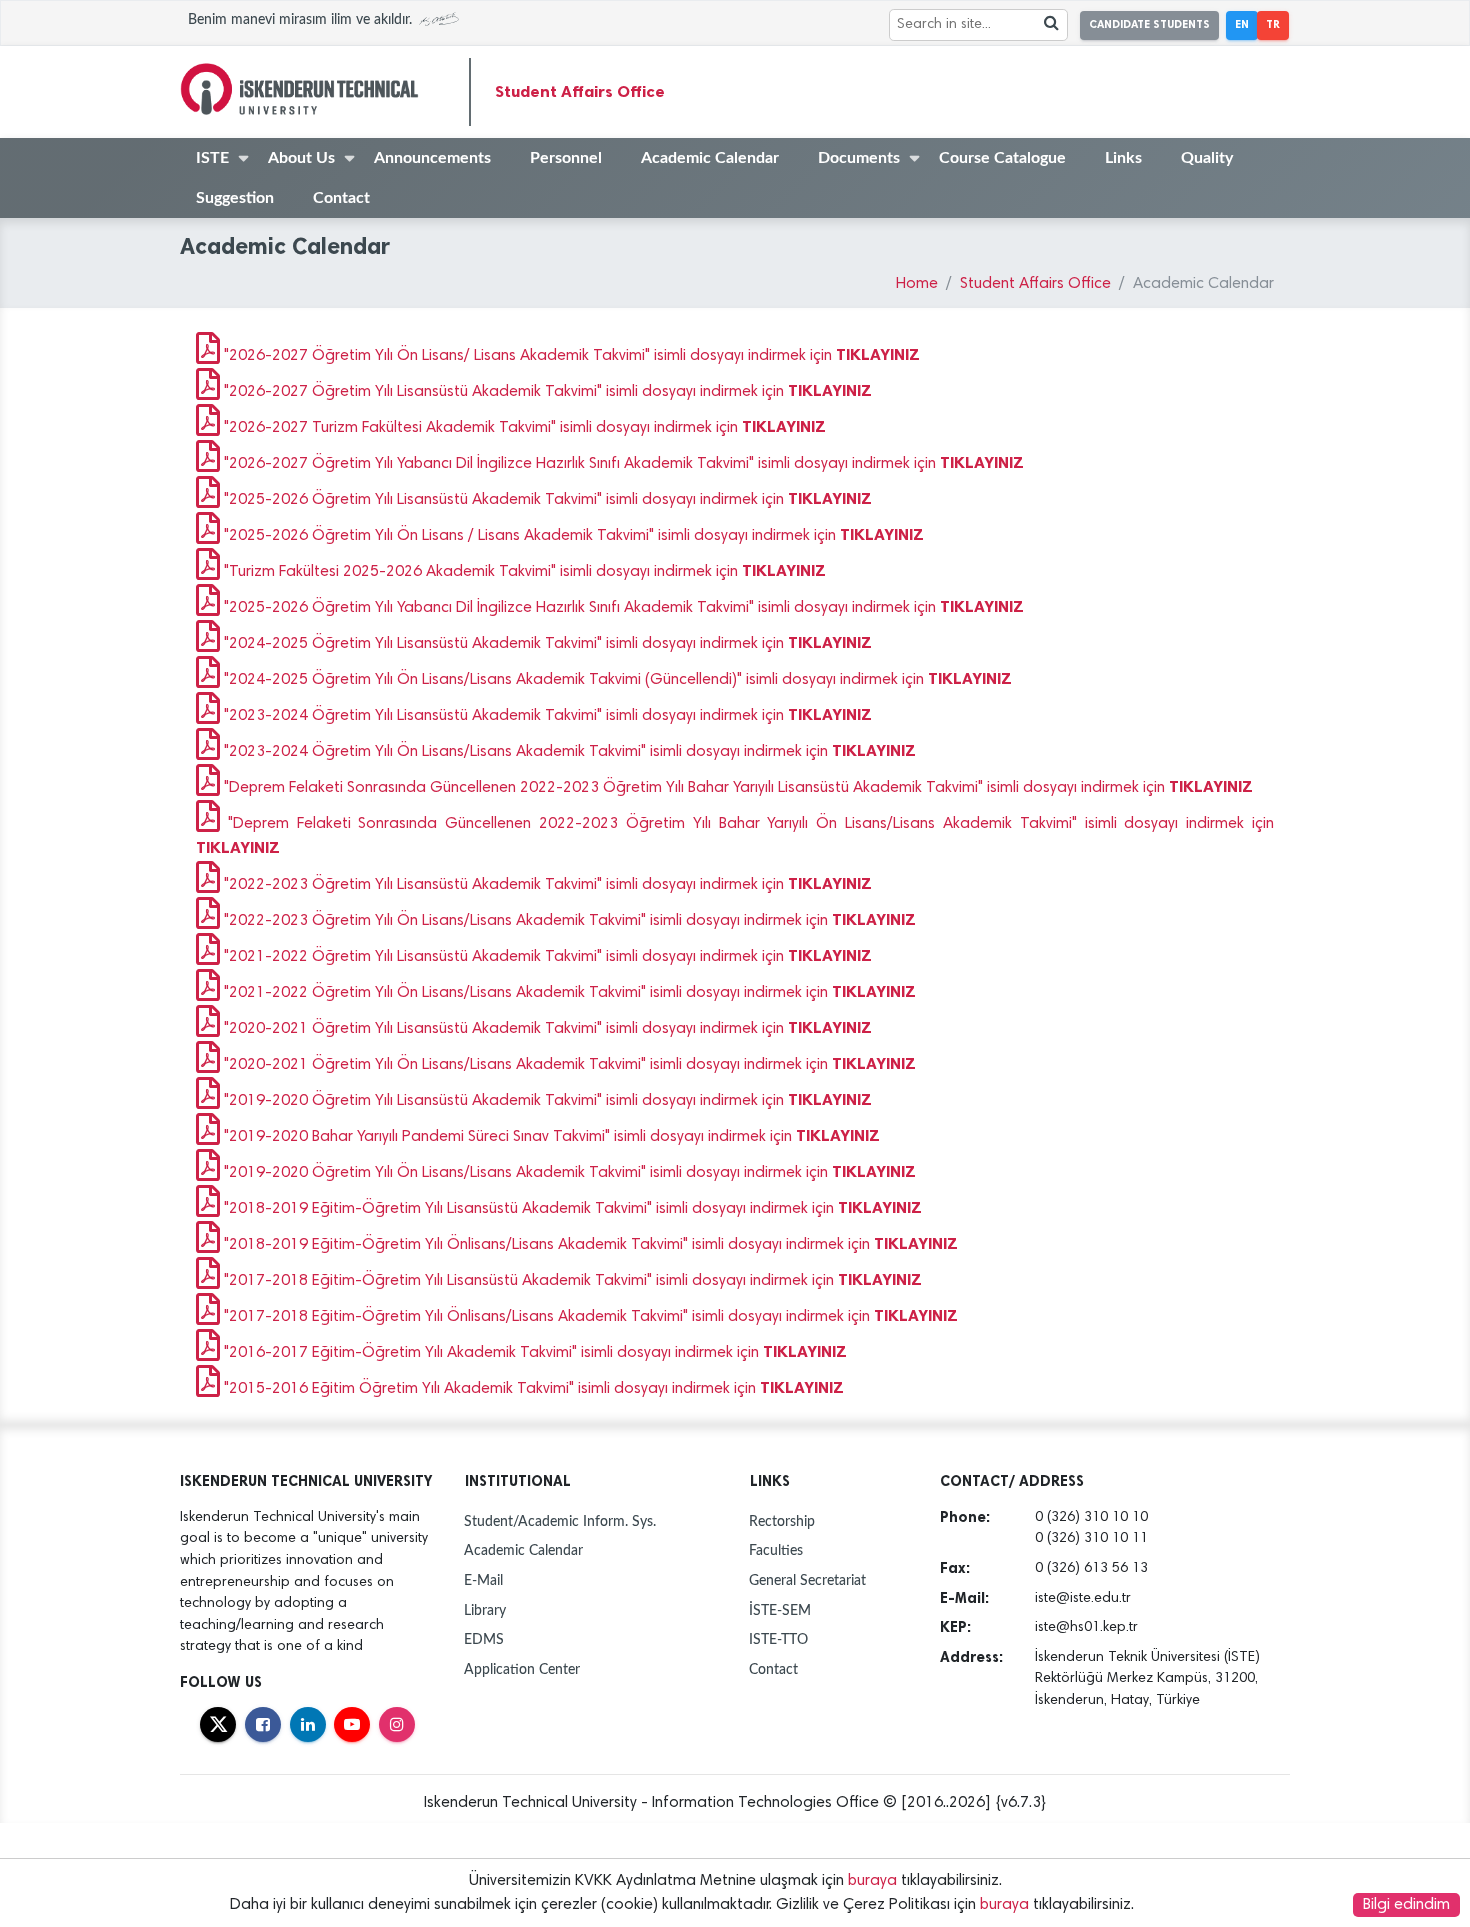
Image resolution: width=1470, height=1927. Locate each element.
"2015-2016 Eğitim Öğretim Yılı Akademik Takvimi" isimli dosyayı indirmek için (532, 1389)
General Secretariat (807, 1580)
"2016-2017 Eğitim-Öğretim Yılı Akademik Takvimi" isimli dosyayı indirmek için (533, 1353)
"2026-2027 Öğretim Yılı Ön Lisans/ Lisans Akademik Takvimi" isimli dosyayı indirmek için (570, 356)
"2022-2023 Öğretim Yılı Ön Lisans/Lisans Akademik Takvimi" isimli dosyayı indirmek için (568, 921)
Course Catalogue (1002, 158)
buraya (872, 1881)
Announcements (432, 158)
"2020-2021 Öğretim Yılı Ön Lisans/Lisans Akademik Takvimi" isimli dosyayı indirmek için (568, 1065)
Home (917, 284)
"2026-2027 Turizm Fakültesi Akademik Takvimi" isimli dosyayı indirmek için (523, 428)
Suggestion (235, 198)
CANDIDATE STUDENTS (1149, 24)
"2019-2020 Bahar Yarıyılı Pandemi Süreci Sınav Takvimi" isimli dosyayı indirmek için (550, 1137)
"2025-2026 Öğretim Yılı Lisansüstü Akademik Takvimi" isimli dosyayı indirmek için (546, 500)
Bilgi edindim (1406, 1905)
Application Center (522, 1669)
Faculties (776, 1550)
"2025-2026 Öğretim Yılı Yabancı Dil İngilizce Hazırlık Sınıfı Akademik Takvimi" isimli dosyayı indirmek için (622, 608)
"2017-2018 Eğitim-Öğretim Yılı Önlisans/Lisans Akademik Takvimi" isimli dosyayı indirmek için (589, 1317)
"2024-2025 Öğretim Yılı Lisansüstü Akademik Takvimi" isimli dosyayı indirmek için (546, 644)
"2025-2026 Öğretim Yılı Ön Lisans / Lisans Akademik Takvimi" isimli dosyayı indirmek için (572, 536)
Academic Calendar (710, 158)
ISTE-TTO (778, 1639)
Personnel (566, 158)
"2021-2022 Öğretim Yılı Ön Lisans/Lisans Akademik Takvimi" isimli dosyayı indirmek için (568, 993)
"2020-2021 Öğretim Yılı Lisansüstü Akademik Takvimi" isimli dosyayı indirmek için (546, 1029)
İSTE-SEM (780, 1610)
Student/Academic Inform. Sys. (560, 1521)
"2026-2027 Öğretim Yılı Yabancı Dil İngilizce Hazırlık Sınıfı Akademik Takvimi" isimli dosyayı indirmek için (622, 464)
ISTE (212, 158)
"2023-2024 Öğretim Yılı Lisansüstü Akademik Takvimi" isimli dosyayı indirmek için (546, 716)
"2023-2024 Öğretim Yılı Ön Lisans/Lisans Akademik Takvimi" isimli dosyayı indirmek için (568, 752)
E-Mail (483, 1580)
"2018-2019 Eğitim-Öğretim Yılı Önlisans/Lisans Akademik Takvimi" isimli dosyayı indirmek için (589, 1245)
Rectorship (782, 1521)
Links (1123, 158)
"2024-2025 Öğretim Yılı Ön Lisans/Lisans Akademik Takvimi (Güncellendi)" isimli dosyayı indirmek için (616, 680)
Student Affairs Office (580, 91)
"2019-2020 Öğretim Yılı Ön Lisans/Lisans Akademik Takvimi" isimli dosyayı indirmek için (568, 1173)
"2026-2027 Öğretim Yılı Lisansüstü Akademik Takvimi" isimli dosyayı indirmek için (546, 392)
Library (485, 1610)
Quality (1207, 158)
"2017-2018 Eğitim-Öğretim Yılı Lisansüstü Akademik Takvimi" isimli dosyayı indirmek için (571, 1281)
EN (1242, 24)
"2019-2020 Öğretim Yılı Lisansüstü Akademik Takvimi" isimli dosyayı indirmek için (546, 1101)
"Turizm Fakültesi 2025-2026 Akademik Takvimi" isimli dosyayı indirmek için (523, 572)
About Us (301, 158)
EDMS (484, 1639)
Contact (341, 198)
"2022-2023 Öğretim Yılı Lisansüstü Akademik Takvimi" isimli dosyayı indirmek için (546, 885)
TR (1273, 24)
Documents (859, 158)
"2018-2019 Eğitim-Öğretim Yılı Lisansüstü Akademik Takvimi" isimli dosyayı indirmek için (571, 1209)
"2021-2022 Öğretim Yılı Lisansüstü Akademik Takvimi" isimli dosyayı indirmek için (546, 957)
